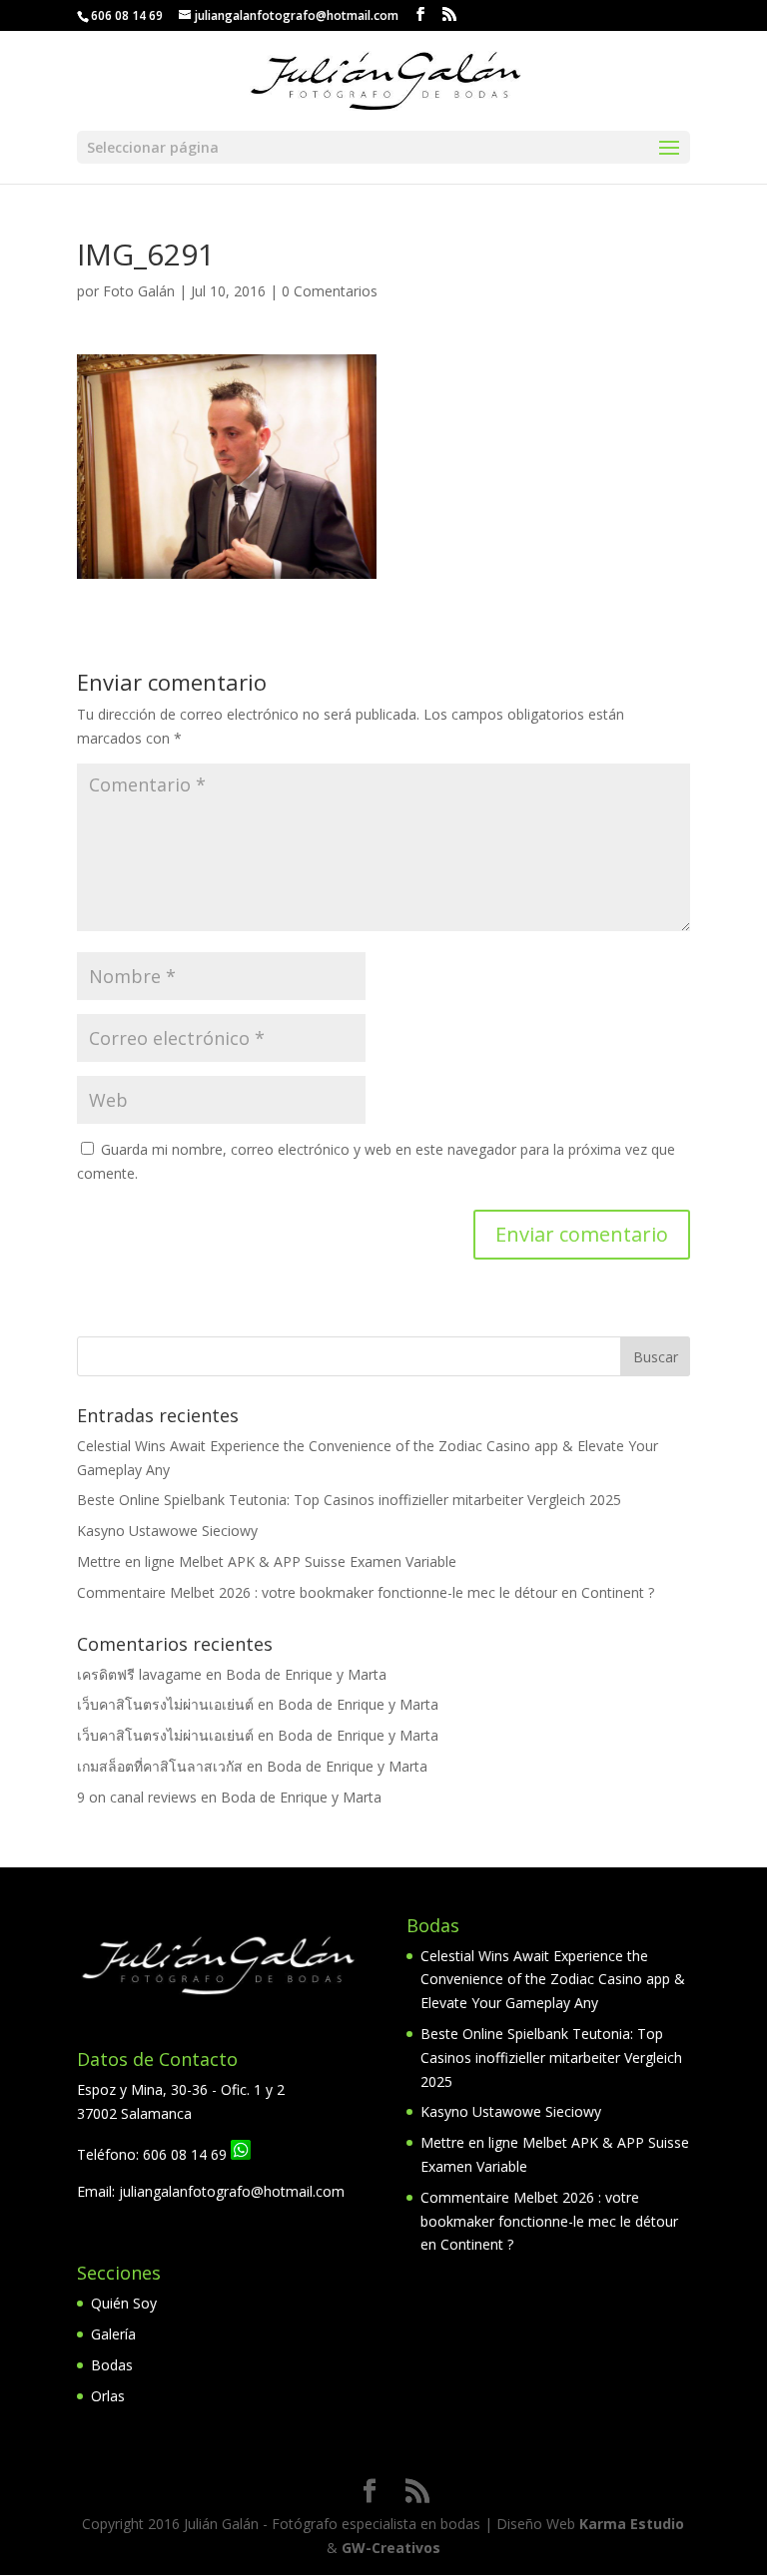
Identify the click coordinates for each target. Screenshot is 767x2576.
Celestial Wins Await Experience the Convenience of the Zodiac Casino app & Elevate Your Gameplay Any (553, 1980)
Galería (113, 2334)
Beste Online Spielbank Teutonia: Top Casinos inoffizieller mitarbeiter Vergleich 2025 (349, 1500)
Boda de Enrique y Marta (306, 1674)
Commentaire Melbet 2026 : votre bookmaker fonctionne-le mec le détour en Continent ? (366, 1592)
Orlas (108, 2396)
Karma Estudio (632, 2524)
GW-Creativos (391, 2548)
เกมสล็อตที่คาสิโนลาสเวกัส (160, 1766)
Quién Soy (124, 2303)
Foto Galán (139, 291)
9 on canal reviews (137, 1797)
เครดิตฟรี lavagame (139, 1674)
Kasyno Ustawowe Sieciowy (167, 1531)
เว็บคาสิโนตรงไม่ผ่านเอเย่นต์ (165, 1704)
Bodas (112, 2365)
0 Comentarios (330, 291)
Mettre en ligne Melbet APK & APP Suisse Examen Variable (267, 1561)
